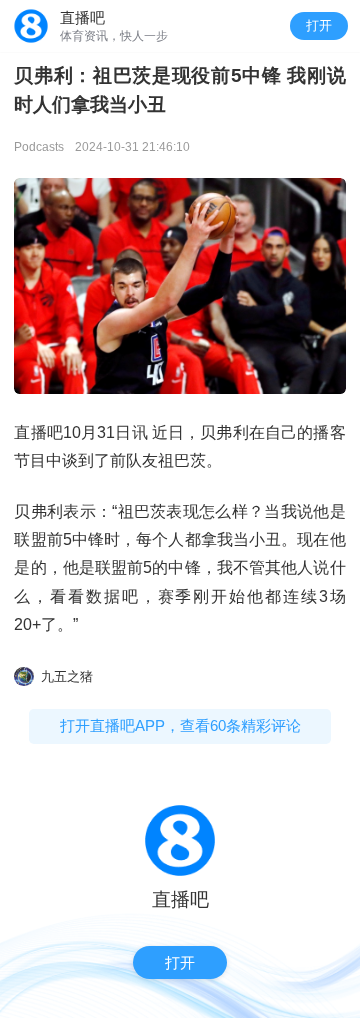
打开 (319, 25)
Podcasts (39, 147)
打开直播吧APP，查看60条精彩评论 (180, 725)
